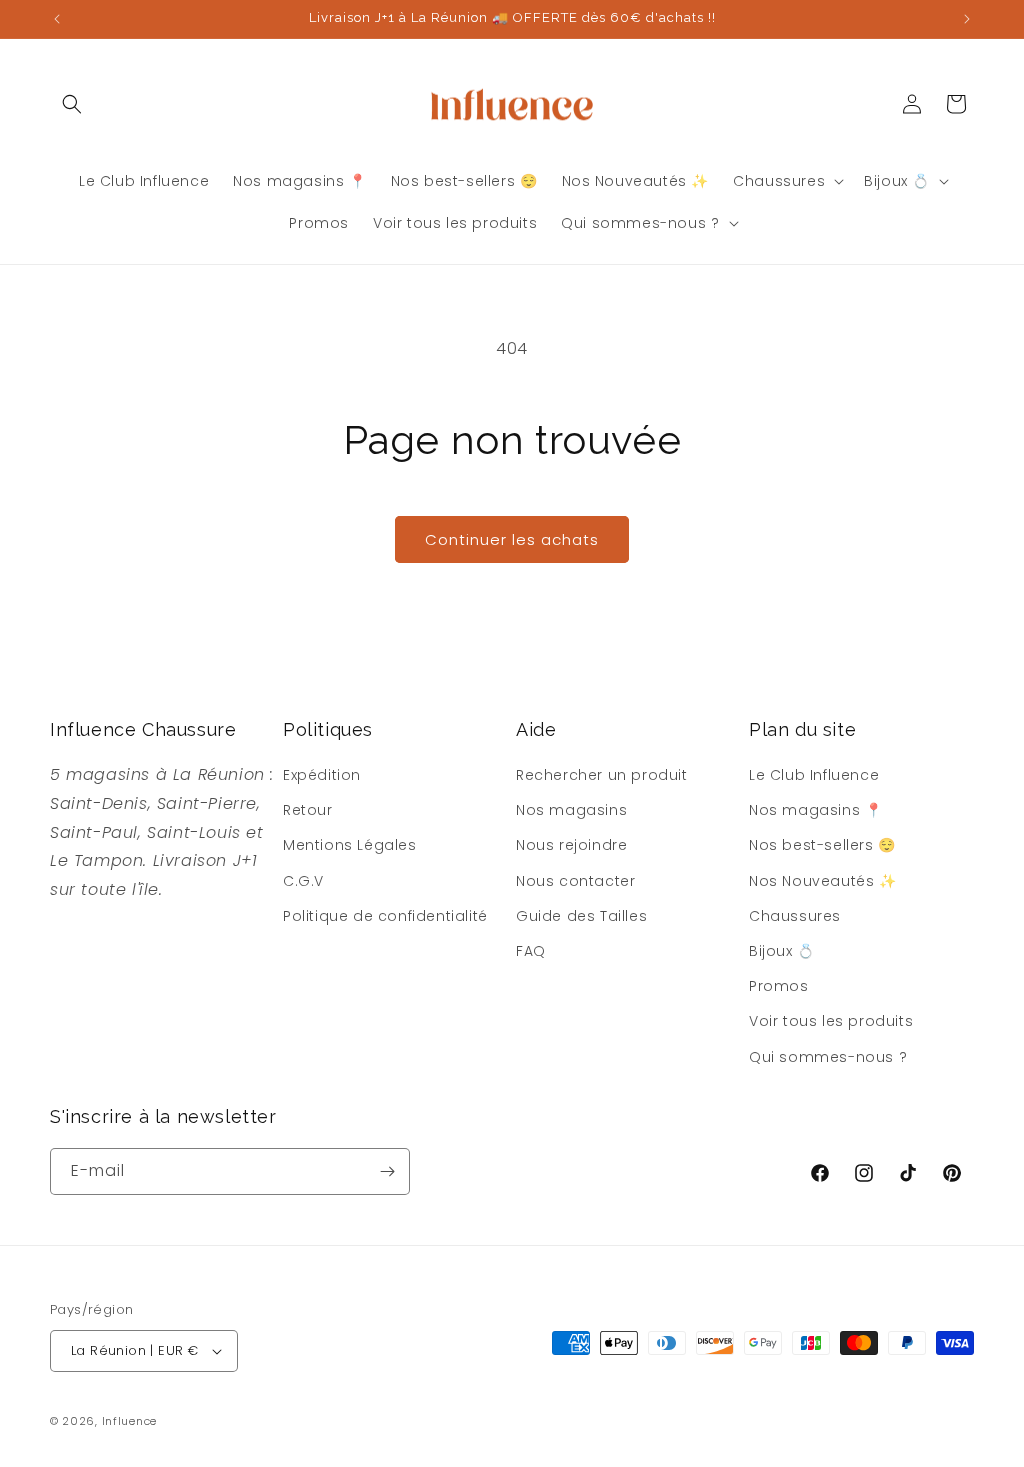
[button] (72, 104)
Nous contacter (575, 881)
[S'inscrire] (387, 1171)
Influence (129, 1421)
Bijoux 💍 (782, 951)
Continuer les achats (512, 539)
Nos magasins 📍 (815, 810)
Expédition (322, 775)
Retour (308, 810)
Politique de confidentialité (385, 916)
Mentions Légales (350, 845)
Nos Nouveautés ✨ (823, 881)
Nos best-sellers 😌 (822, 845)
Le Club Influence (814, 775)
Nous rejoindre (571, 845)
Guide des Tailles (581, 916)
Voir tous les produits (831, 1021)
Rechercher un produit (602, 775)
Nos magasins (571, 810)
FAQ (531, 951)
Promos (779, 986)
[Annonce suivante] (967, 19)
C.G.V (303, 881)
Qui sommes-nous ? (828, 1057)
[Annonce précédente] (57, 19)
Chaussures (795, 916)
